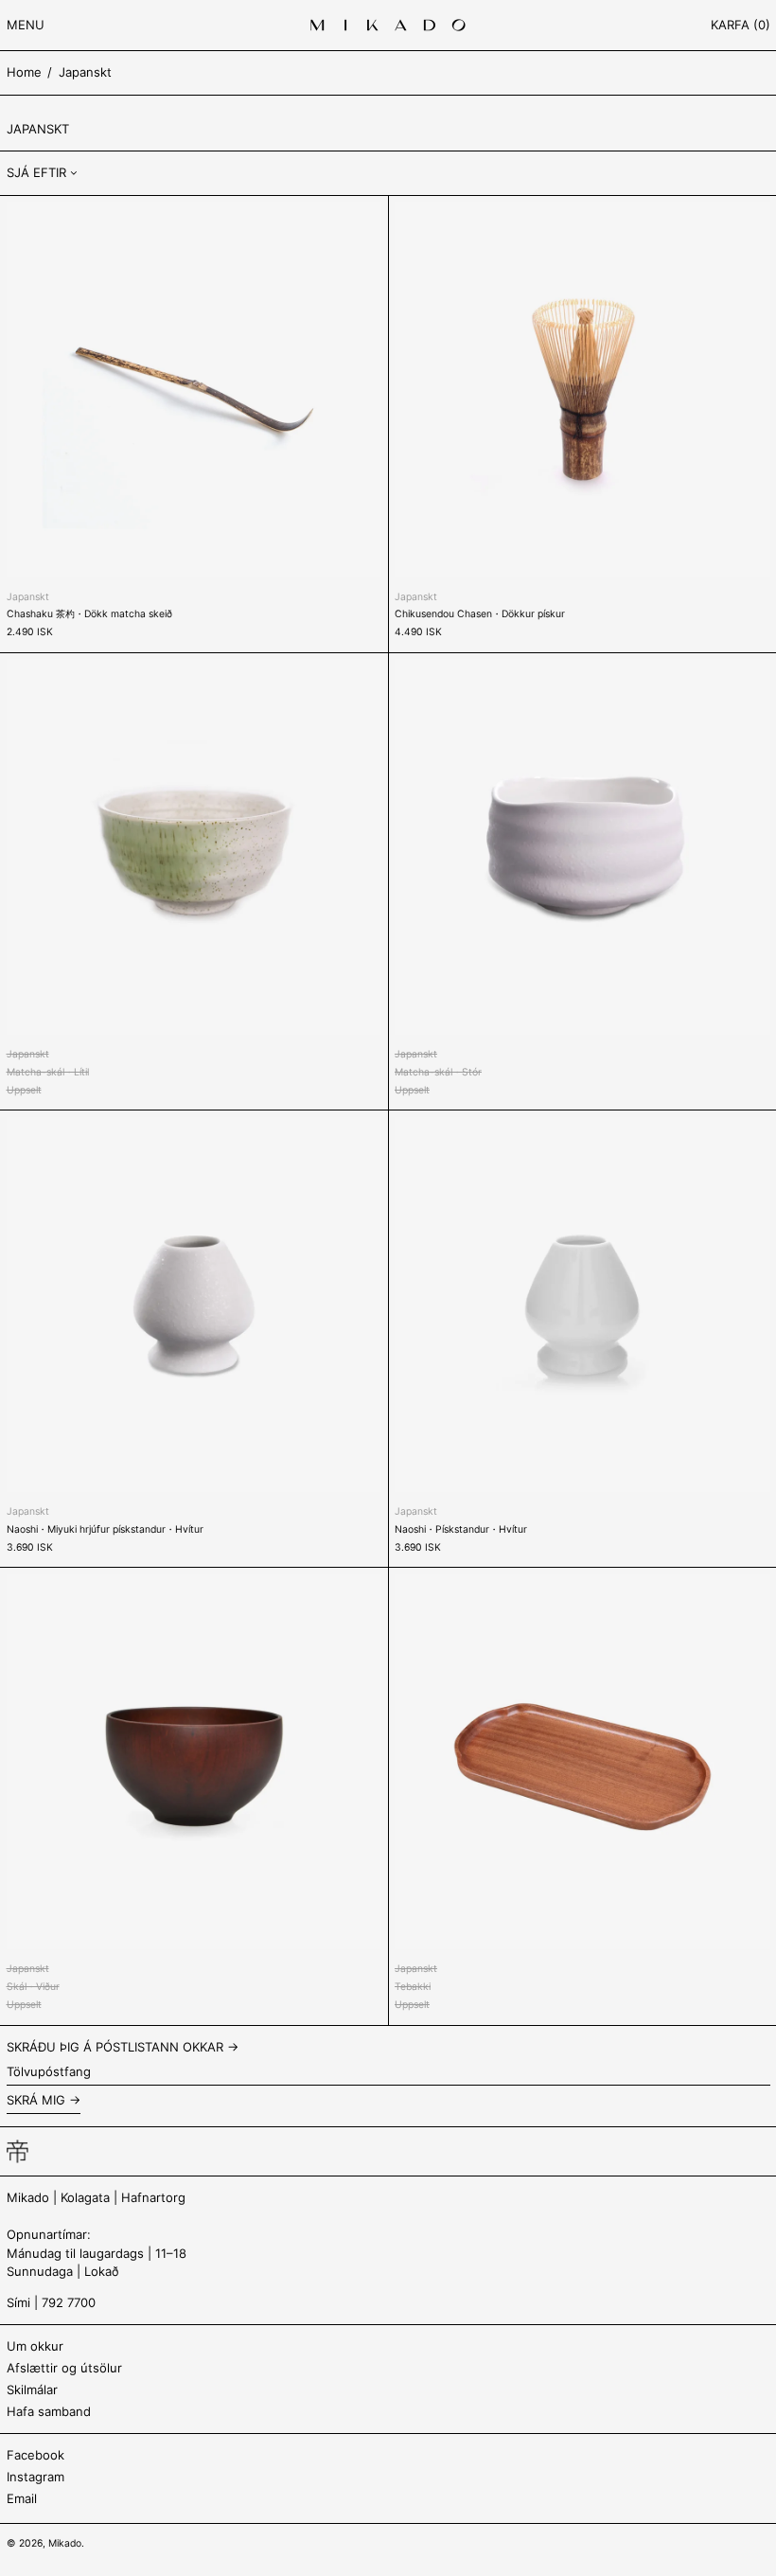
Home (24, 72)
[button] (741, 25)
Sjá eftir (36, 172)
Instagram (35, 2477)
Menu (26, 25)
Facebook (35, 2455)
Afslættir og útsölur (64, 2368)
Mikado (65, 2543)
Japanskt (85, 72)
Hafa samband (49, 2411)
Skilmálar (32, 2389)
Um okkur (35, 2346)
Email (22, 2498)
